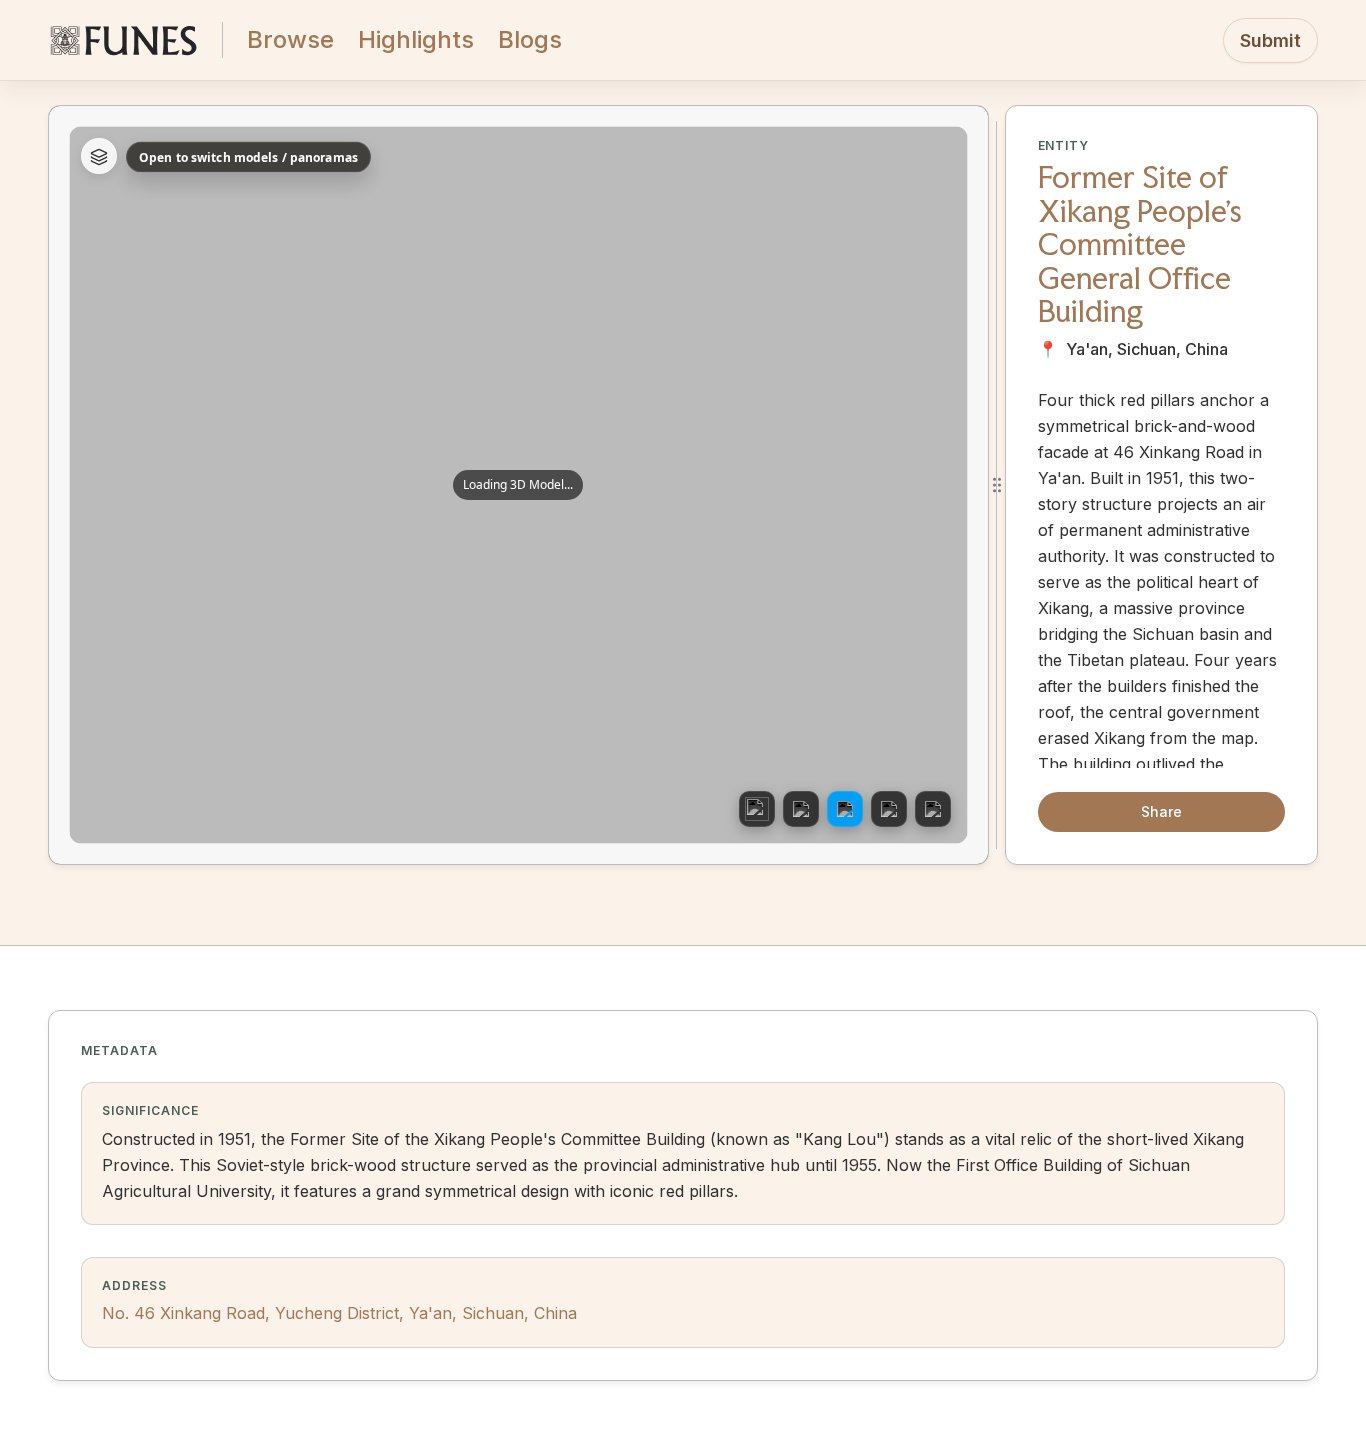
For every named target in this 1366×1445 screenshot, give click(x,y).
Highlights (416, 39)
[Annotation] (845, 809)
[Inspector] (801, 809)
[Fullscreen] (933, 809)
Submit (1270, 40)
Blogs (530, 39)
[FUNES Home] (123, 40)
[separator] (997, 485)
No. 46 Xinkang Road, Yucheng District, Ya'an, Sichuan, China (339, 1313)
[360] (757, 809)
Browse (290, 39)
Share (1161, 811)
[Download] (889, 809)
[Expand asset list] (99, 157)
